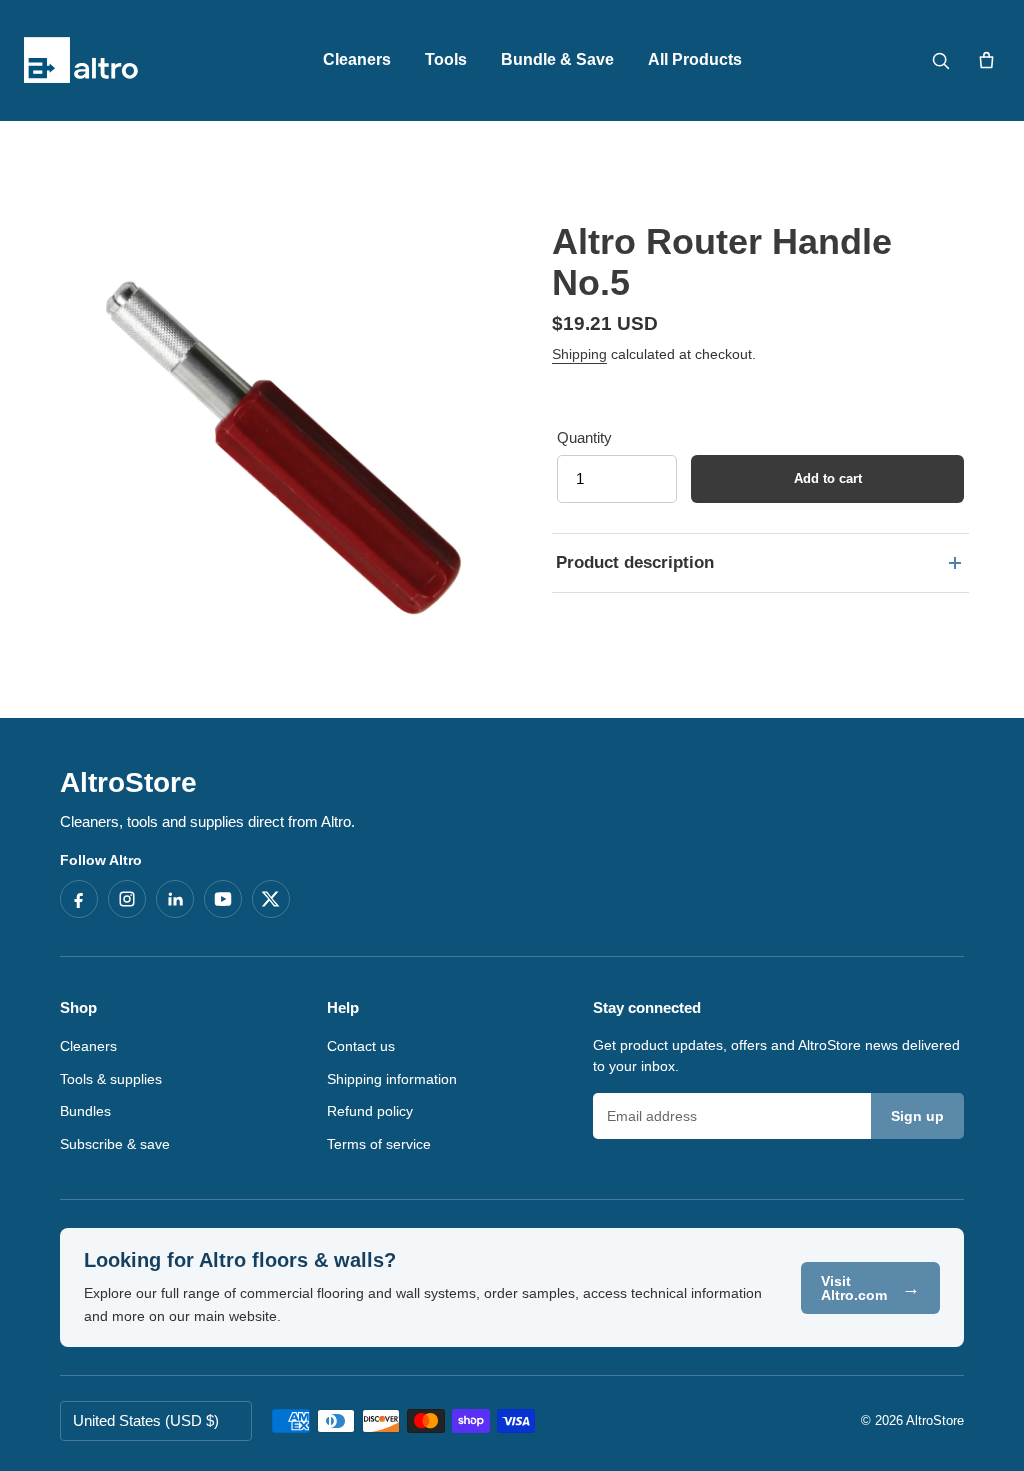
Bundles (85, 1111)
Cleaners (357, 59)
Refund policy (370, 1111)
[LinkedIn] (175, 899)
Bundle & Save (557, 59)
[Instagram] (127, 899)
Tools (446, 59)
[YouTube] (223, 899)
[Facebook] (79, 899)
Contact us (361, 1046)
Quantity (584, 437)
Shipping (579, 354)
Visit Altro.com (870, 1288)
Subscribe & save (115, 1144)
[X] (271, 899)
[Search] (940, 60)
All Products (695, 59)
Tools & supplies (111, 1079)
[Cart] (986, 60)
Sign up (917, 1116)
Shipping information (392, 1079)
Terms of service (379, 1144)
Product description (635, 562)
